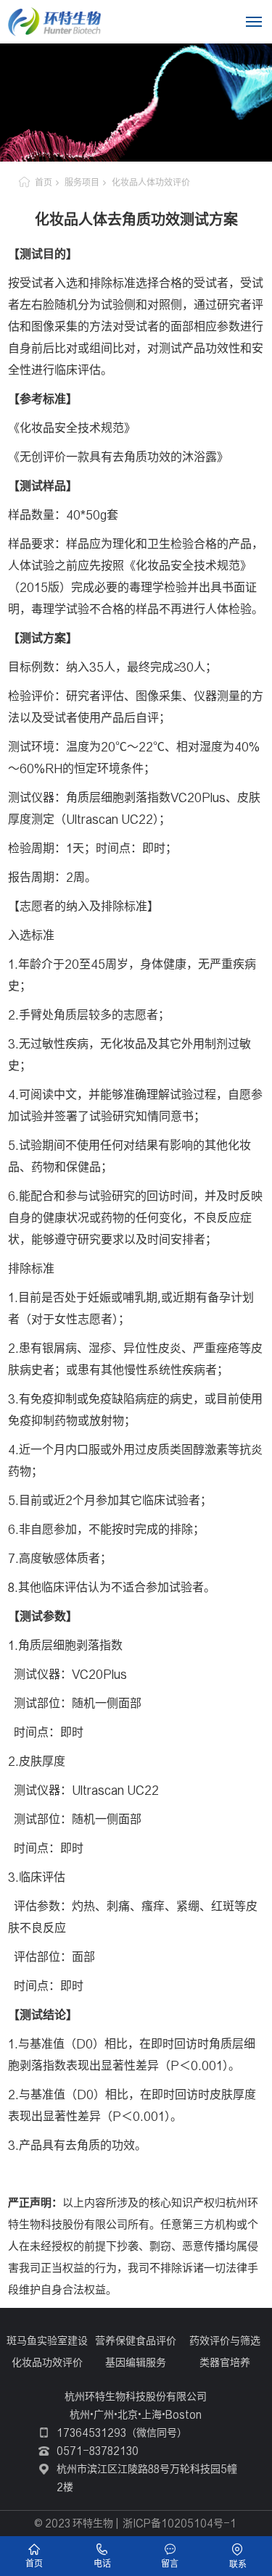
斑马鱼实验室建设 (47, 2341)
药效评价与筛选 (225, 2341)
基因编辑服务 (136, 2362)
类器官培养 (225, 2362)
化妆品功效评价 (47, 2362)
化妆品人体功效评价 (151, 182)
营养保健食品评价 (136, 2341)
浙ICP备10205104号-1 (180, 2523)
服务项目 (82, 182)
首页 (44, 182)
